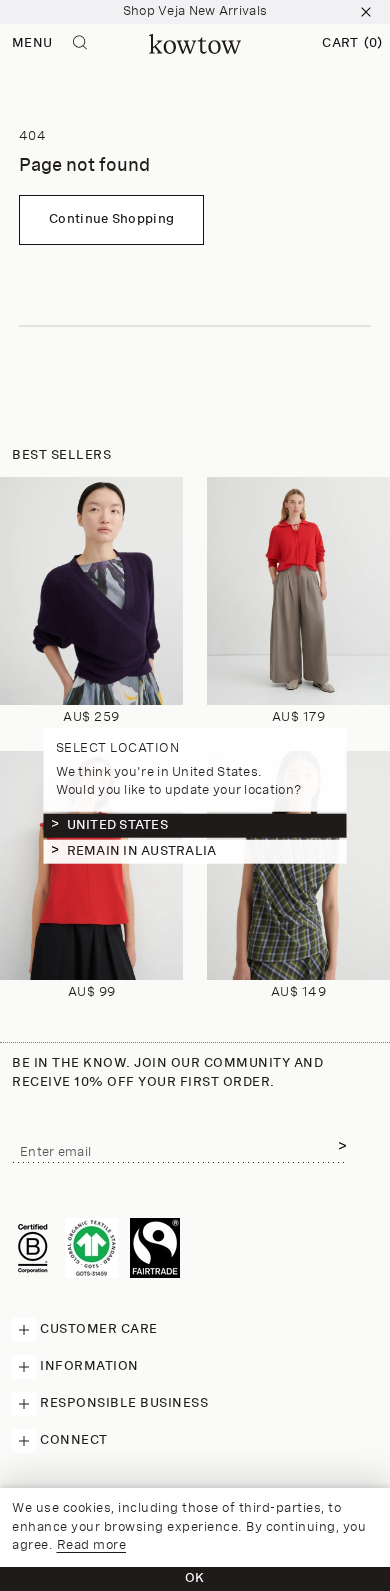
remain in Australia (142, 851)
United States (117, 825)
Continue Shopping (111, 219)
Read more (92, 1545)
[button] (352, 44)
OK (195, 1578)
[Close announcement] (366, 12)
